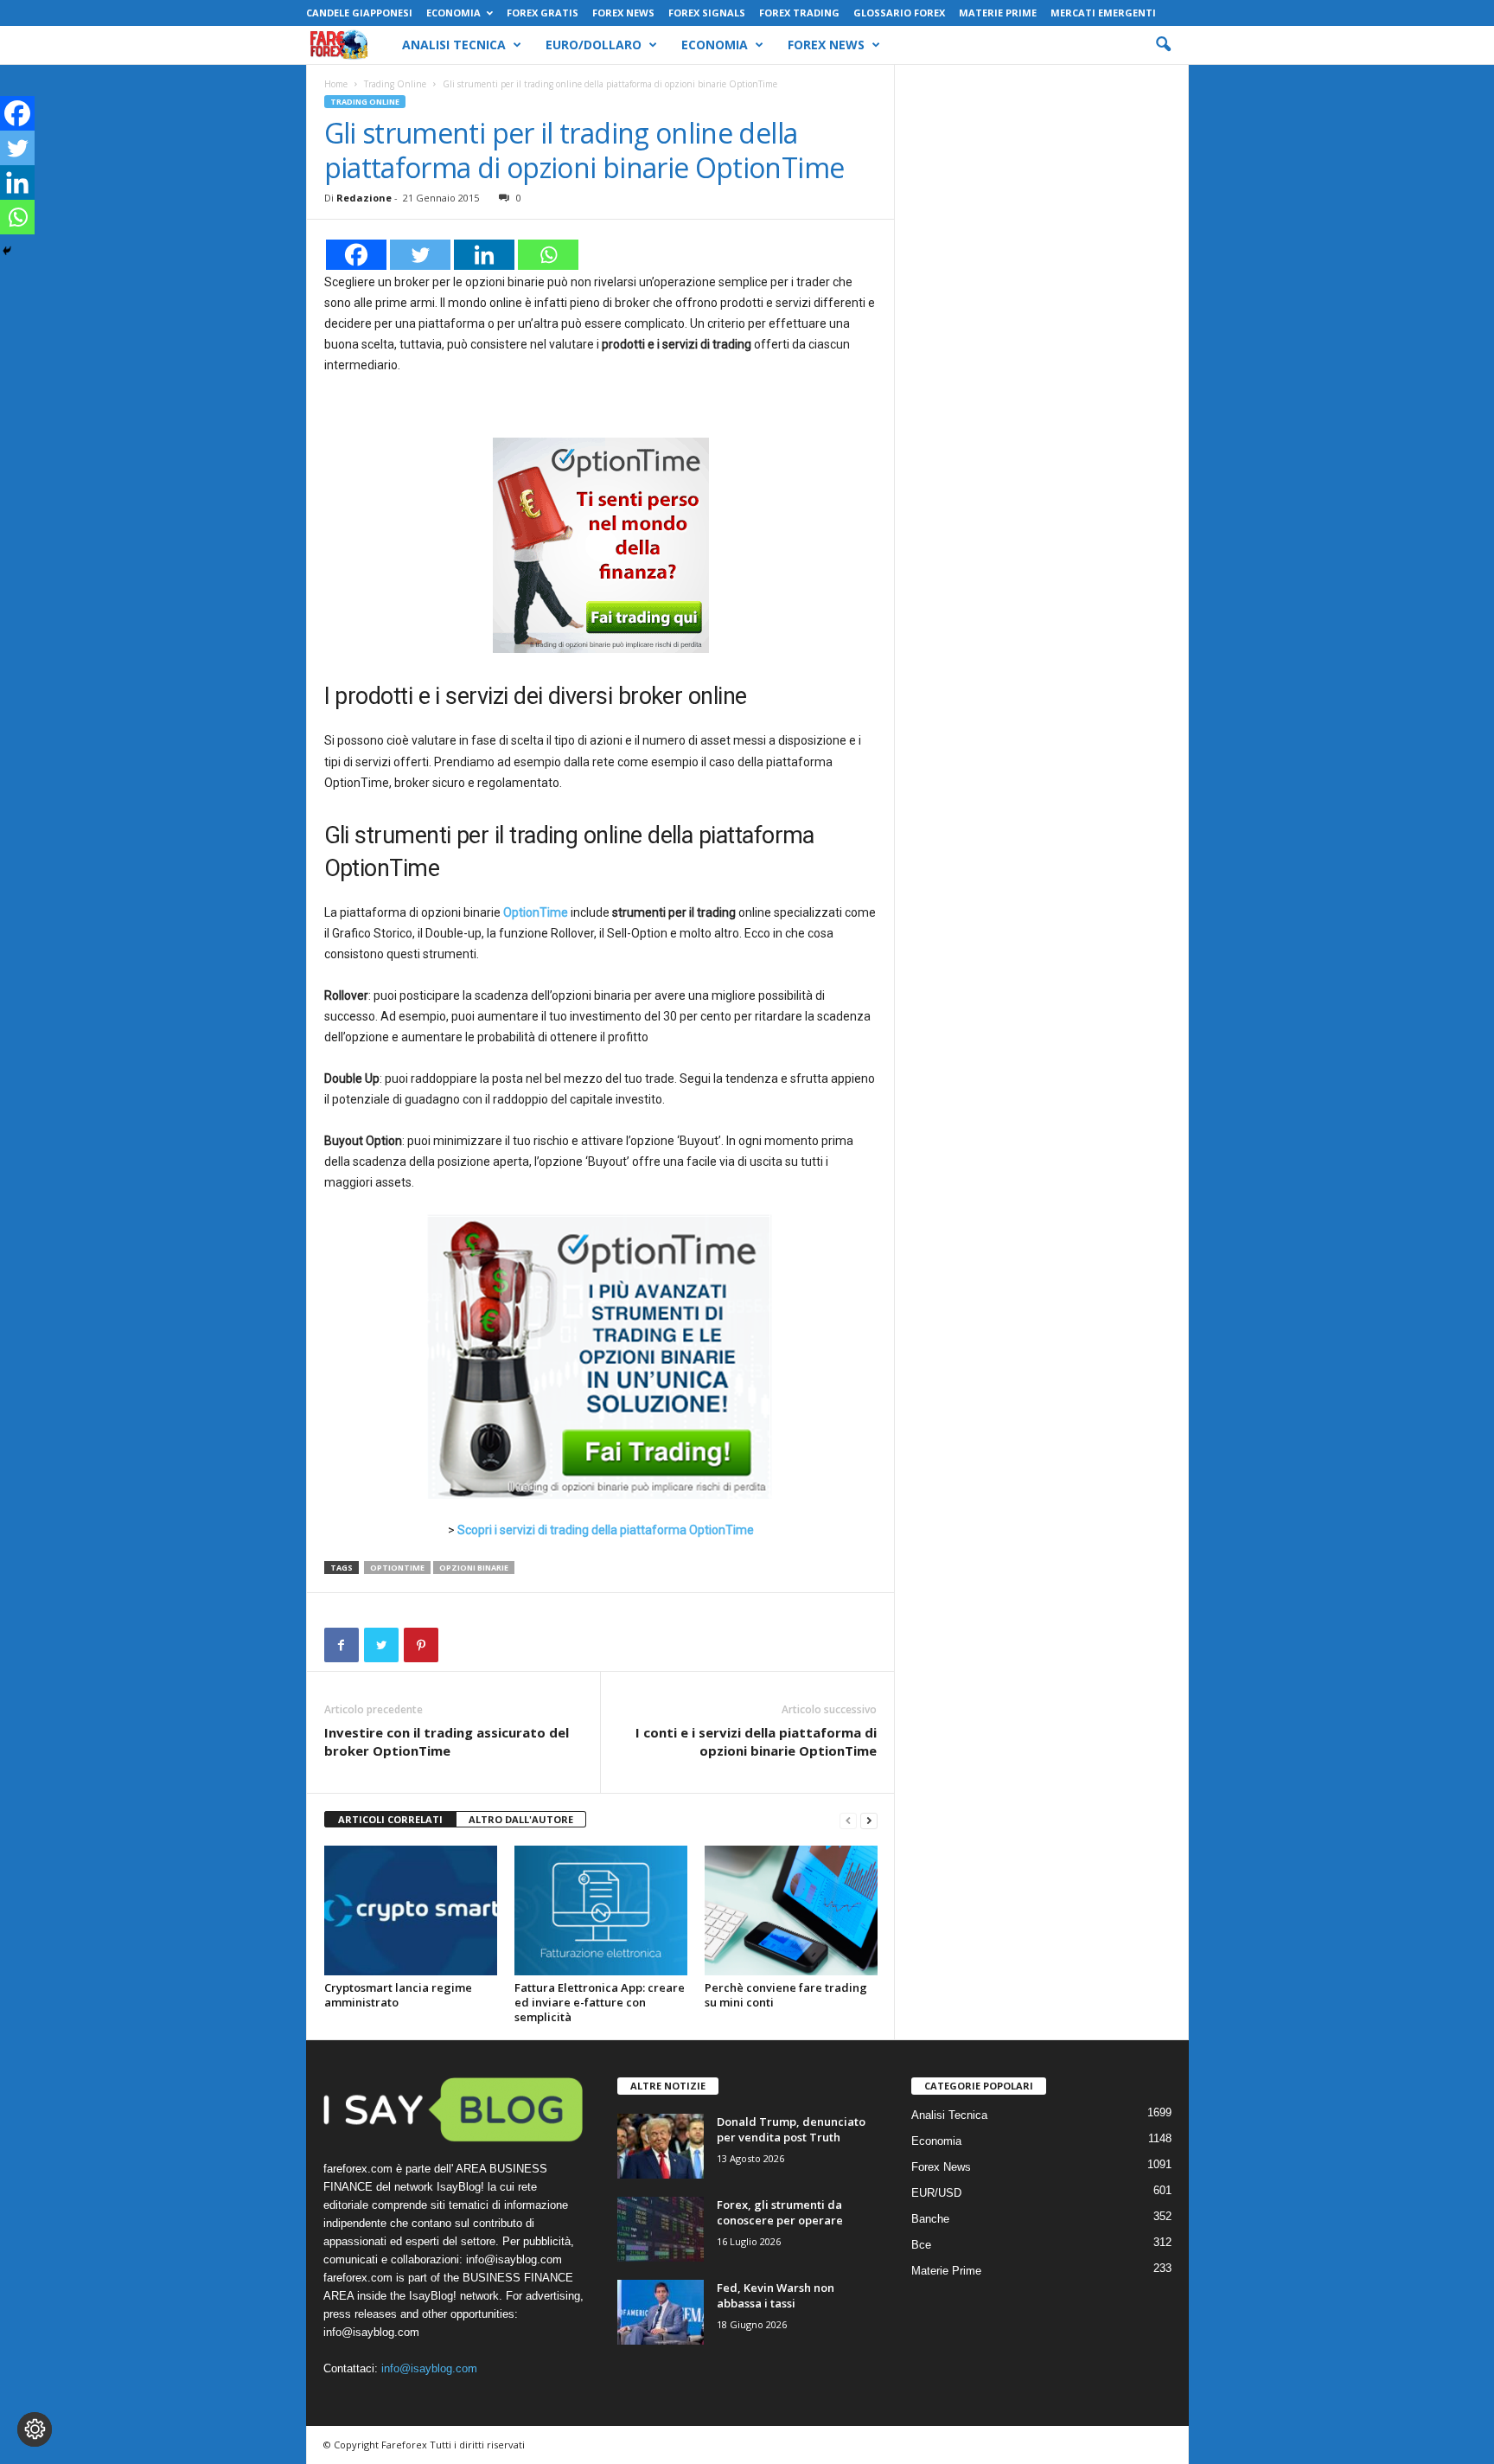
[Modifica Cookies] (35, 2429)
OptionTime (397, 1568)
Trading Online (395, 84)
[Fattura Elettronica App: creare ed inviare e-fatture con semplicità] (601, 1910)
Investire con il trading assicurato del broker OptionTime (447, 1741)
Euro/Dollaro (594, 45)
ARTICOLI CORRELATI (390, 1819)
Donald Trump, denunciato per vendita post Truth (791, 2129)
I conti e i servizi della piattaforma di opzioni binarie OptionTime (756, 1741)
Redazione (364, 198)
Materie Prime (998, 13)
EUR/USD (936, 2193)
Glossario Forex (899, 13)
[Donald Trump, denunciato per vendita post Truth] (661, 2146)
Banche (930, 2219)
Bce (921, 2245)
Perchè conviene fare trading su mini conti (786, 1995)
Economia (453, 13)
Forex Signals (707, 13)
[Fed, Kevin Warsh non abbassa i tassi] (661, 2312)
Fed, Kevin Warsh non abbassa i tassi (776, 2295)
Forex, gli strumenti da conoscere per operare (780, 2212)
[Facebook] (356, 255)
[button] (1163, 45)
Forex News (623, 13)
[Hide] (7, 251)
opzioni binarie (474, 1568)
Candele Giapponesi (359, 13)
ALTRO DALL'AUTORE (521, 1819)
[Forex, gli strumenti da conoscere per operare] (661, 2229)
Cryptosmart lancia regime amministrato (398, 1995)
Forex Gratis (543, 13)
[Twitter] (420, 255)
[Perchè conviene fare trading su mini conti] (791, 1910)
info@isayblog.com (429, 2368)
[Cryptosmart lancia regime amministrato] (411, 1910)
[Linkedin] (484, 255)
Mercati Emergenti (1103, 13)
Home (336, 84)
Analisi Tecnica (454, 45)
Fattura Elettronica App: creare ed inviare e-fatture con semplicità (600, 2002)
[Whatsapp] (548, 255)
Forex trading (799, 13)
